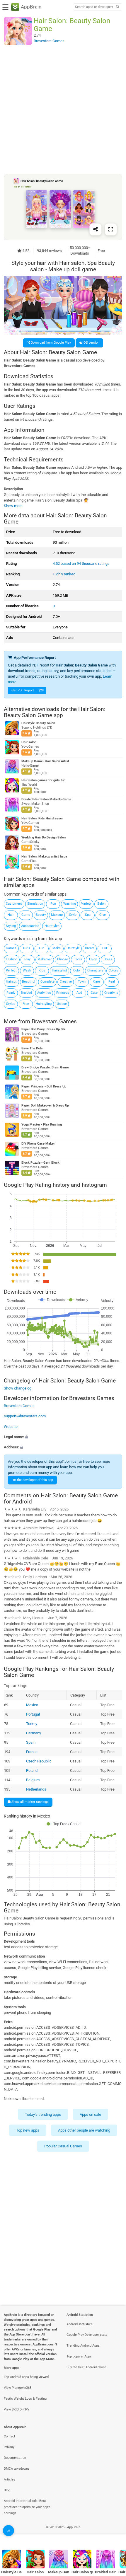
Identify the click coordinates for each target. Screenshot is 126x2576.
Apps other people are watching (84, 2130)
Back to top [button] (114, 2533)
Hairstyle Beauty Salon (38, 723)
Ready (11, 993)
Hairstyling (44, 1004)
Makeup (57, 915)
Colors (113, 970)
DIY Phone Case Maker (38, 1144)
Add (79, 993)
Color (77, 970)
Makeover (45, 959)
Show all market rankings (30, 1802)
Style (73, 915)
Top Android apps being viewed (26, 2377)
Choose (63, 959)
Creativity (111, 993)
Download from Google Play (50, 343)
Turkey (31, 1724)
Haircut (11, 982)
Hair (11, 915)
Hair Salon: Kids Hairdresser (42, 818)
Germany (33, 1733)
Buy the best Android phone (86, 2367)
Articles (10, 2479)
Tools (78, 959)
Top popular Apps (79, 2356)
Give (103, 915)
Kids (42, 970)
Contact (10, 2436)
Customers (14, 904)
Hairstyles (52, 926)
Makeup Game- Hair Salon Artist (45, 761)
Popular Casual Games (63, 2146)
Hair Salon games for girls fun (43, 780)
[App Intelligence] (8, 2531)
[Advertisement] (63, 109)
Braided (26, 993)
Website (11, 1426)
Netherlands (36, 1789)
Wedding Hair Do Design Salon (44, 837)
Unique (62, 1004)
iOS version (91, 343)
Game (26, 915)
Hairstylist (59, 970)
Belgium (33, 1780)
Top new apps (28, 2130)
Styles (11, 1004)
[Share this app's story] (96, 229)
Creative (66, 982)
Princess (63, 993)
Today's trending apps (43, 2114)
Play (27, 959)
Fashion (12, 959)
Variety (86, 904)
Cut (105, 948)
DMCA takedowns (17, 2469)
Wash (27, 970)
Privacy (9, 2447)
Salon (101, 904)
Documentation (15, 2458)
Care (97, 982)
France (31, 1752)
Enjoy (93, 959)
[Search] (118, 7)
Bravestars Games (54, 1021)
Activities (44, 993)
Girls (27, 948)
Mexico (32, 1705)
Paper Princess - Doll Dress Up (44, 1086)
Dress (108, 959)
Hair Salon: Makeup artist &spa (44, 856)
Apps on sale (90, 2114)
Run (53, 904)
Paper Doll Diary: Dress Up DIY (44, 1029)
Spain (30, 1742)
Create (90, 948)
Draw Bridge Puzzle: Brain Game (45, 1067)
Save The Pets (32, 1048)
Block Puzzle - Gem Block (40, 1163)
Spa (88, 915)
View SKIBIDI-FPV (17, 2409)
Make (57, 948)
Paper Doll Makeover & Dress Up (45, 1105)
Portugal (33, 1714)
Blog (7, 2490)
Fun (42, 948)
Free (26, 1004)
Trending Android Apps (83, 2346)
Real (112, 982)
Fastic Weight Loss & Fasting (25, 2399)
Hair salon (29, 742)
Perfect (11, 970)
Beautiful (29, 982)
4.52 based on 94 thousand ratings (81, 564)
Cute (94, 993)
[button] (63, 1437)
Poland (31, 1771)
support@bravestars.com (25, 1416)
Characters (95, 970)
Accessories (30, 926)
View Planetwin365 (18, 2388)
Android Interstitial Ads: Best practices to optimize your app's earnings (27, 2507)
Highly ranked (64, 574)
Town (82, 982)
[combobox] (94, 7)
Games (11, 948)
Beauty (41, 915)
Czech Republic (39, 1761)
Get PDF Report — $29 (28, 690)
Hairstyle (73, 948)
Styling (11, 926)
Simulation (35, 904)
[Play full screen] (111, 229)
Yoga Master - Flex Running (42, 1125)
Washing (70, 904)
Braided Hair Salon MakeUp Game (46, 799)
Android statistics (80, 2324)
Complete (47, 982)
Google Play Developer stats (87, 2335)
